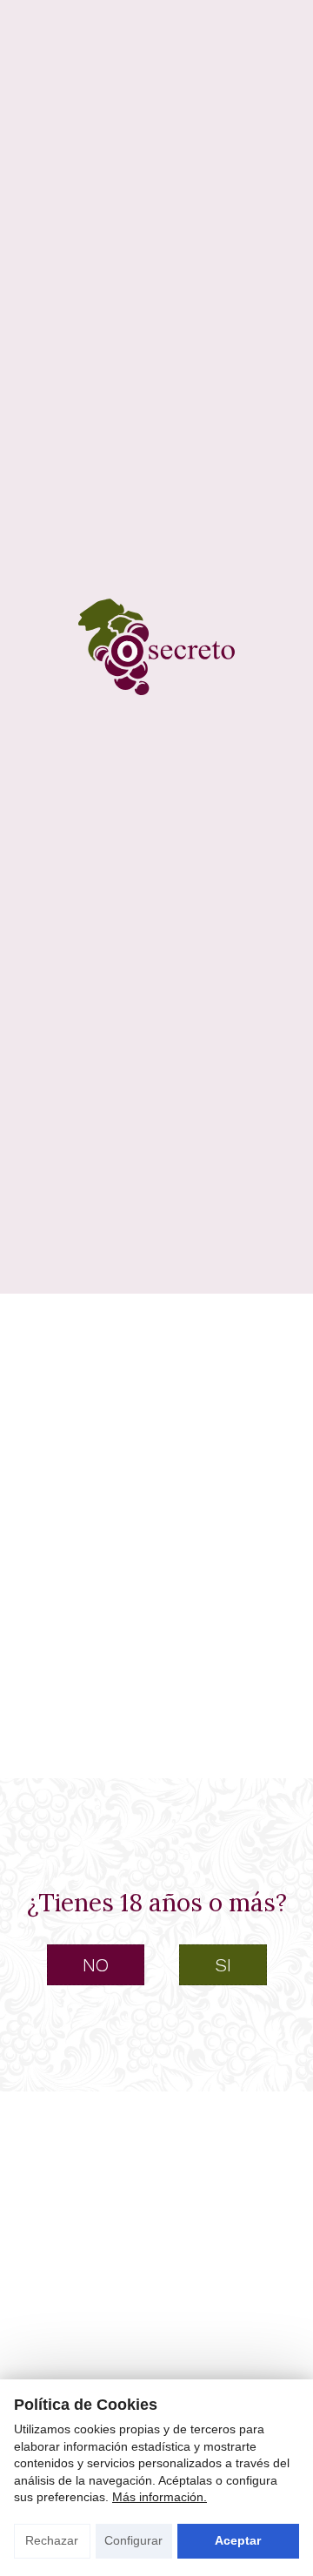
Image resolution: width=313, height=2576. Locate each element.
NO (96, 1965)
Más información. (160, 2497)
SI (223, 1965)
